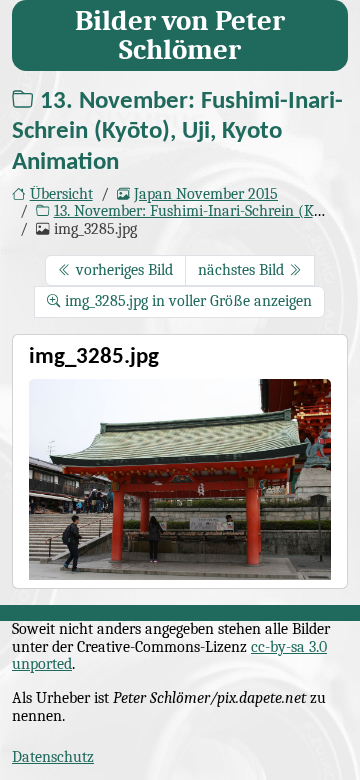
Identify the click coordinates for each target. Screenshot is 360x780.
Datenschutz (53, 757)
